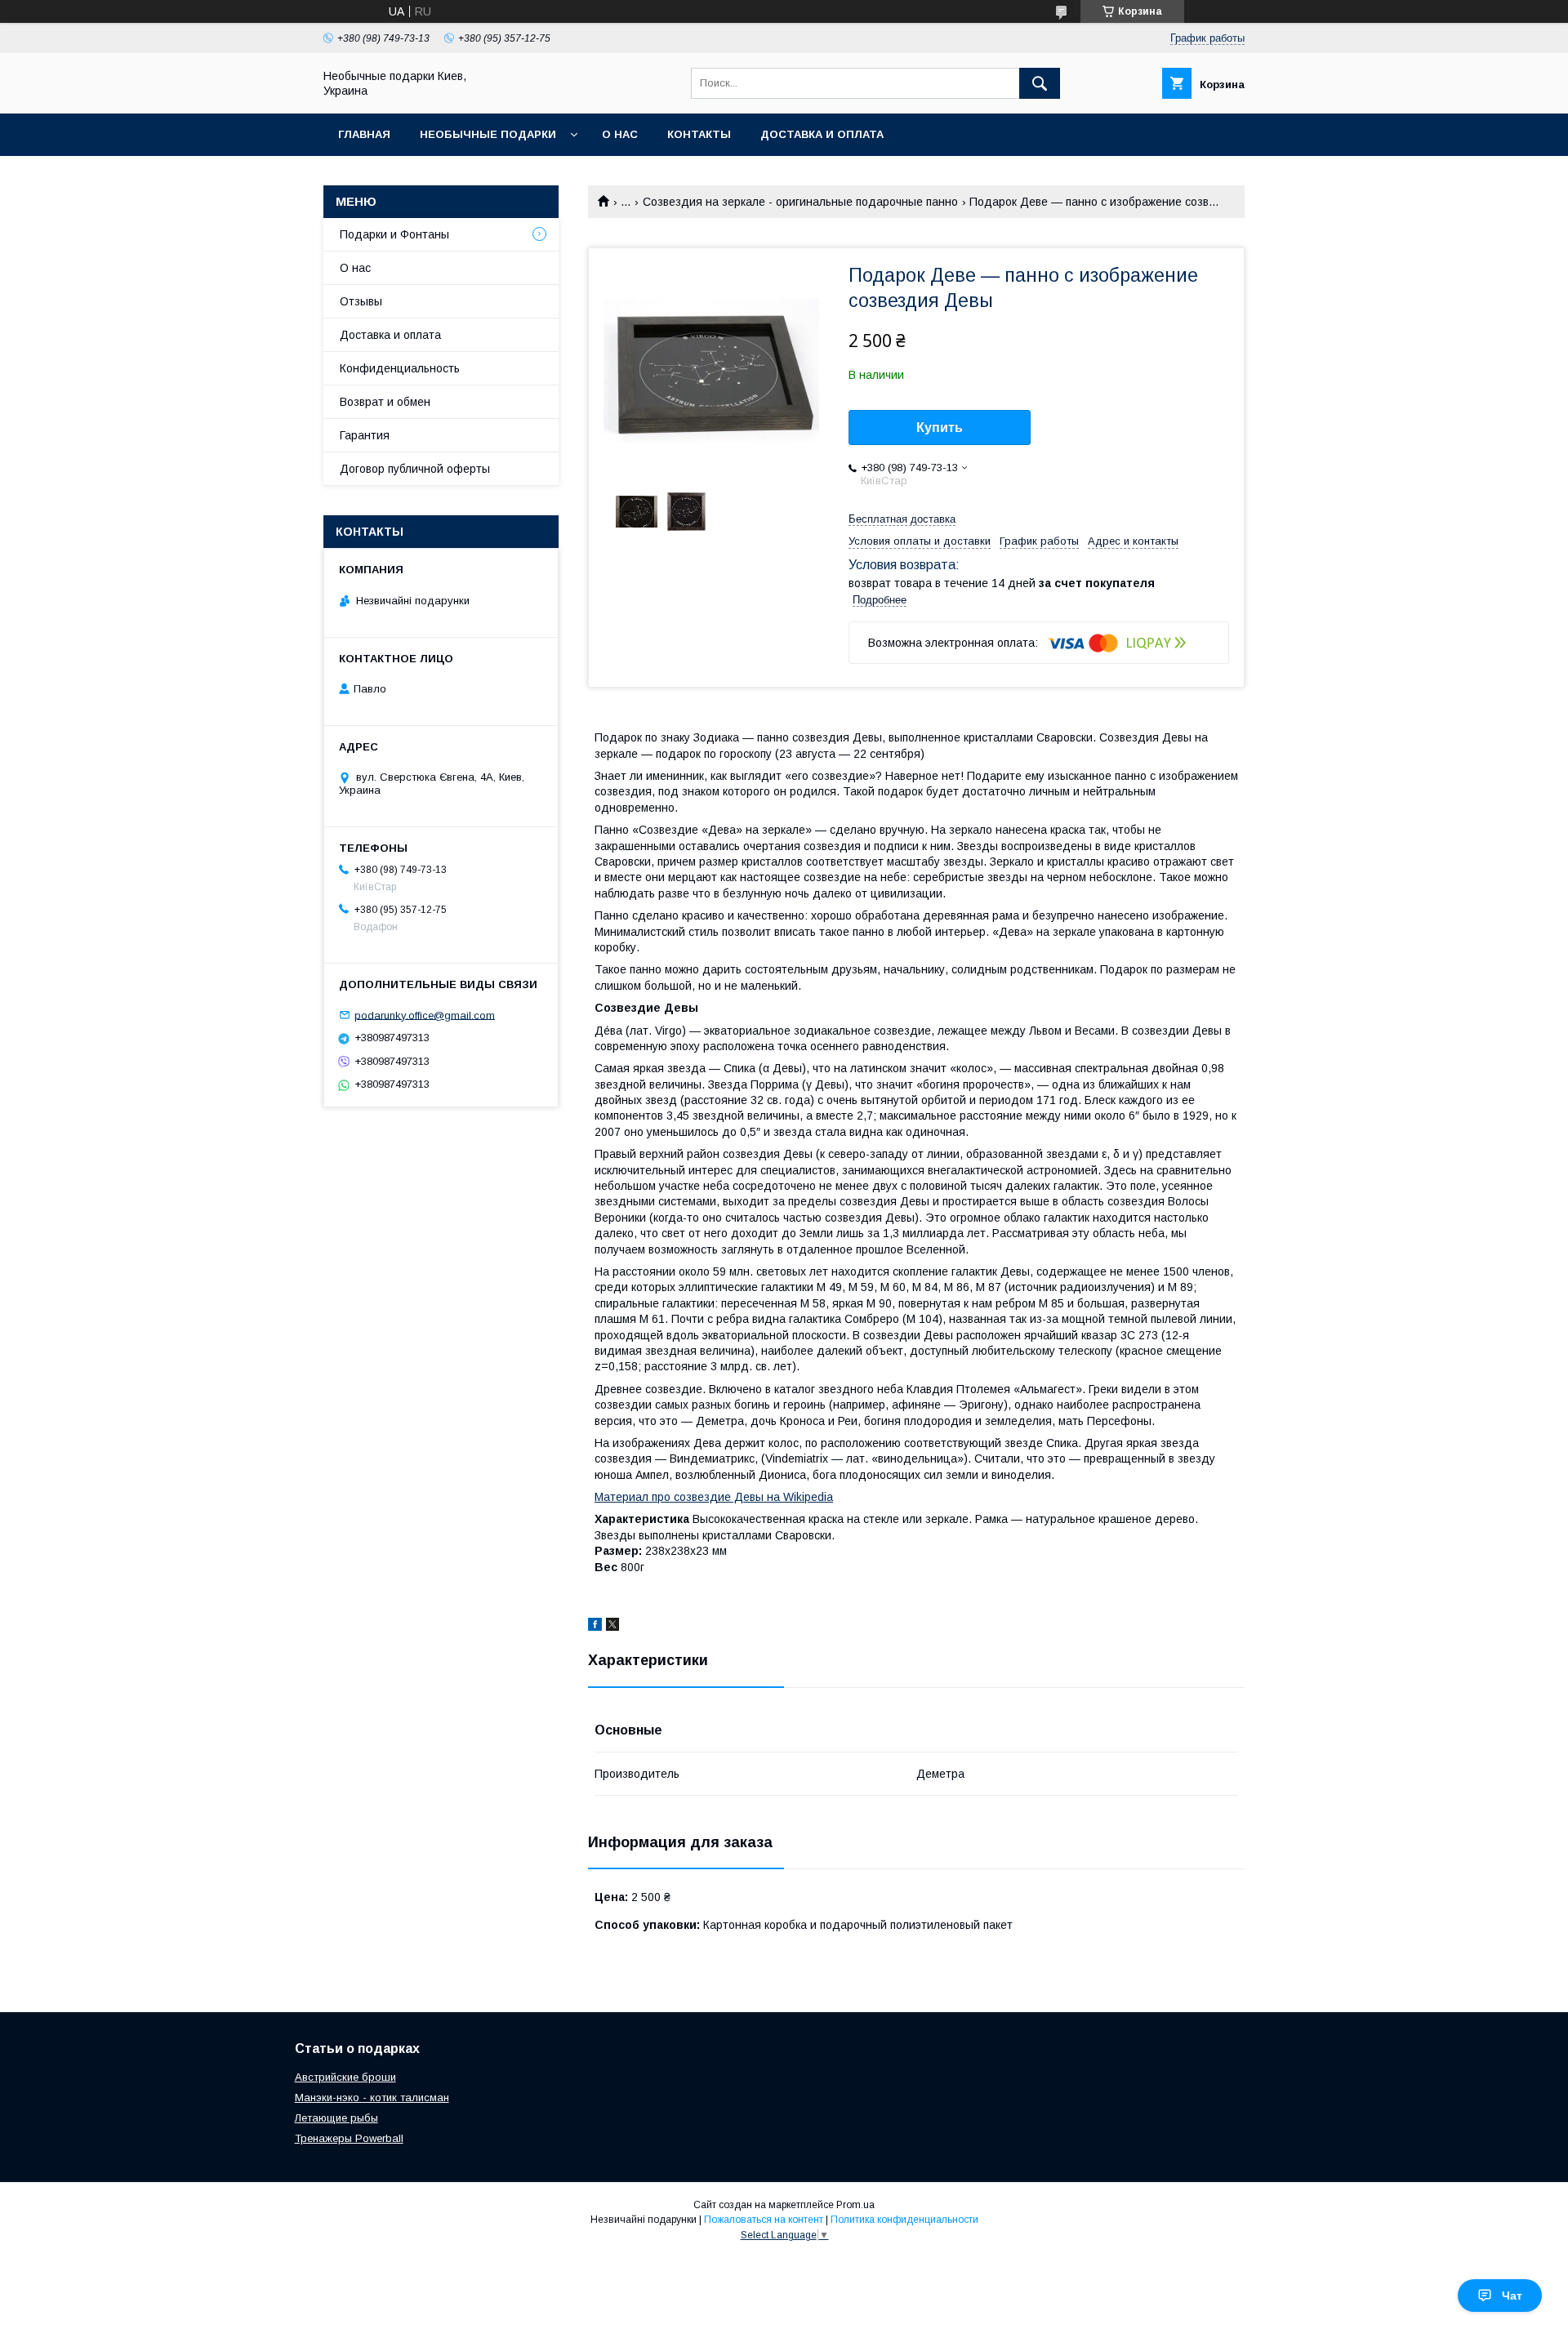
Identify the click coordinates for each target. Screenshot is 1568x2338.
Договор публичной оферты (415, 469)
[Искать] (1040, 83)
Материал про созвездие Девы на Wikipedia (714, 1497)
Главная (364, 134)
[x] (612, 1627)
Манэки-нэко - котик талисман (372, 2098)
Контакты (699, 134)
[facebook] (595, 1627)
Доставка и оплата (822, 134)
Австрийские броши (345, 2077)
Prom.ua (855, 2205)
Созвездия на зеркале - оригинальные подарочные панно (800, 202)
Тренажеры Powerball (349, 2138)
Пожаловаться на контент (764, 2220)
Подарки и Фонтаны (394, 234)
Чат (1512, 2296)
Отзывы (361, 301)
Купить (940, 428)
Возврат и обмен (385, 402)
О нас (620, 134)
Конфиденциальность (400, 368)
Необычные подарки (488, 134)
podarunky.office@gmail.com (425, 1015)
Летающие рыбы (336, 2118)
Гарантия (365, 435)
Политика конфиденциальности (904, 2220)
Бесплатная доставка (902, 519)
